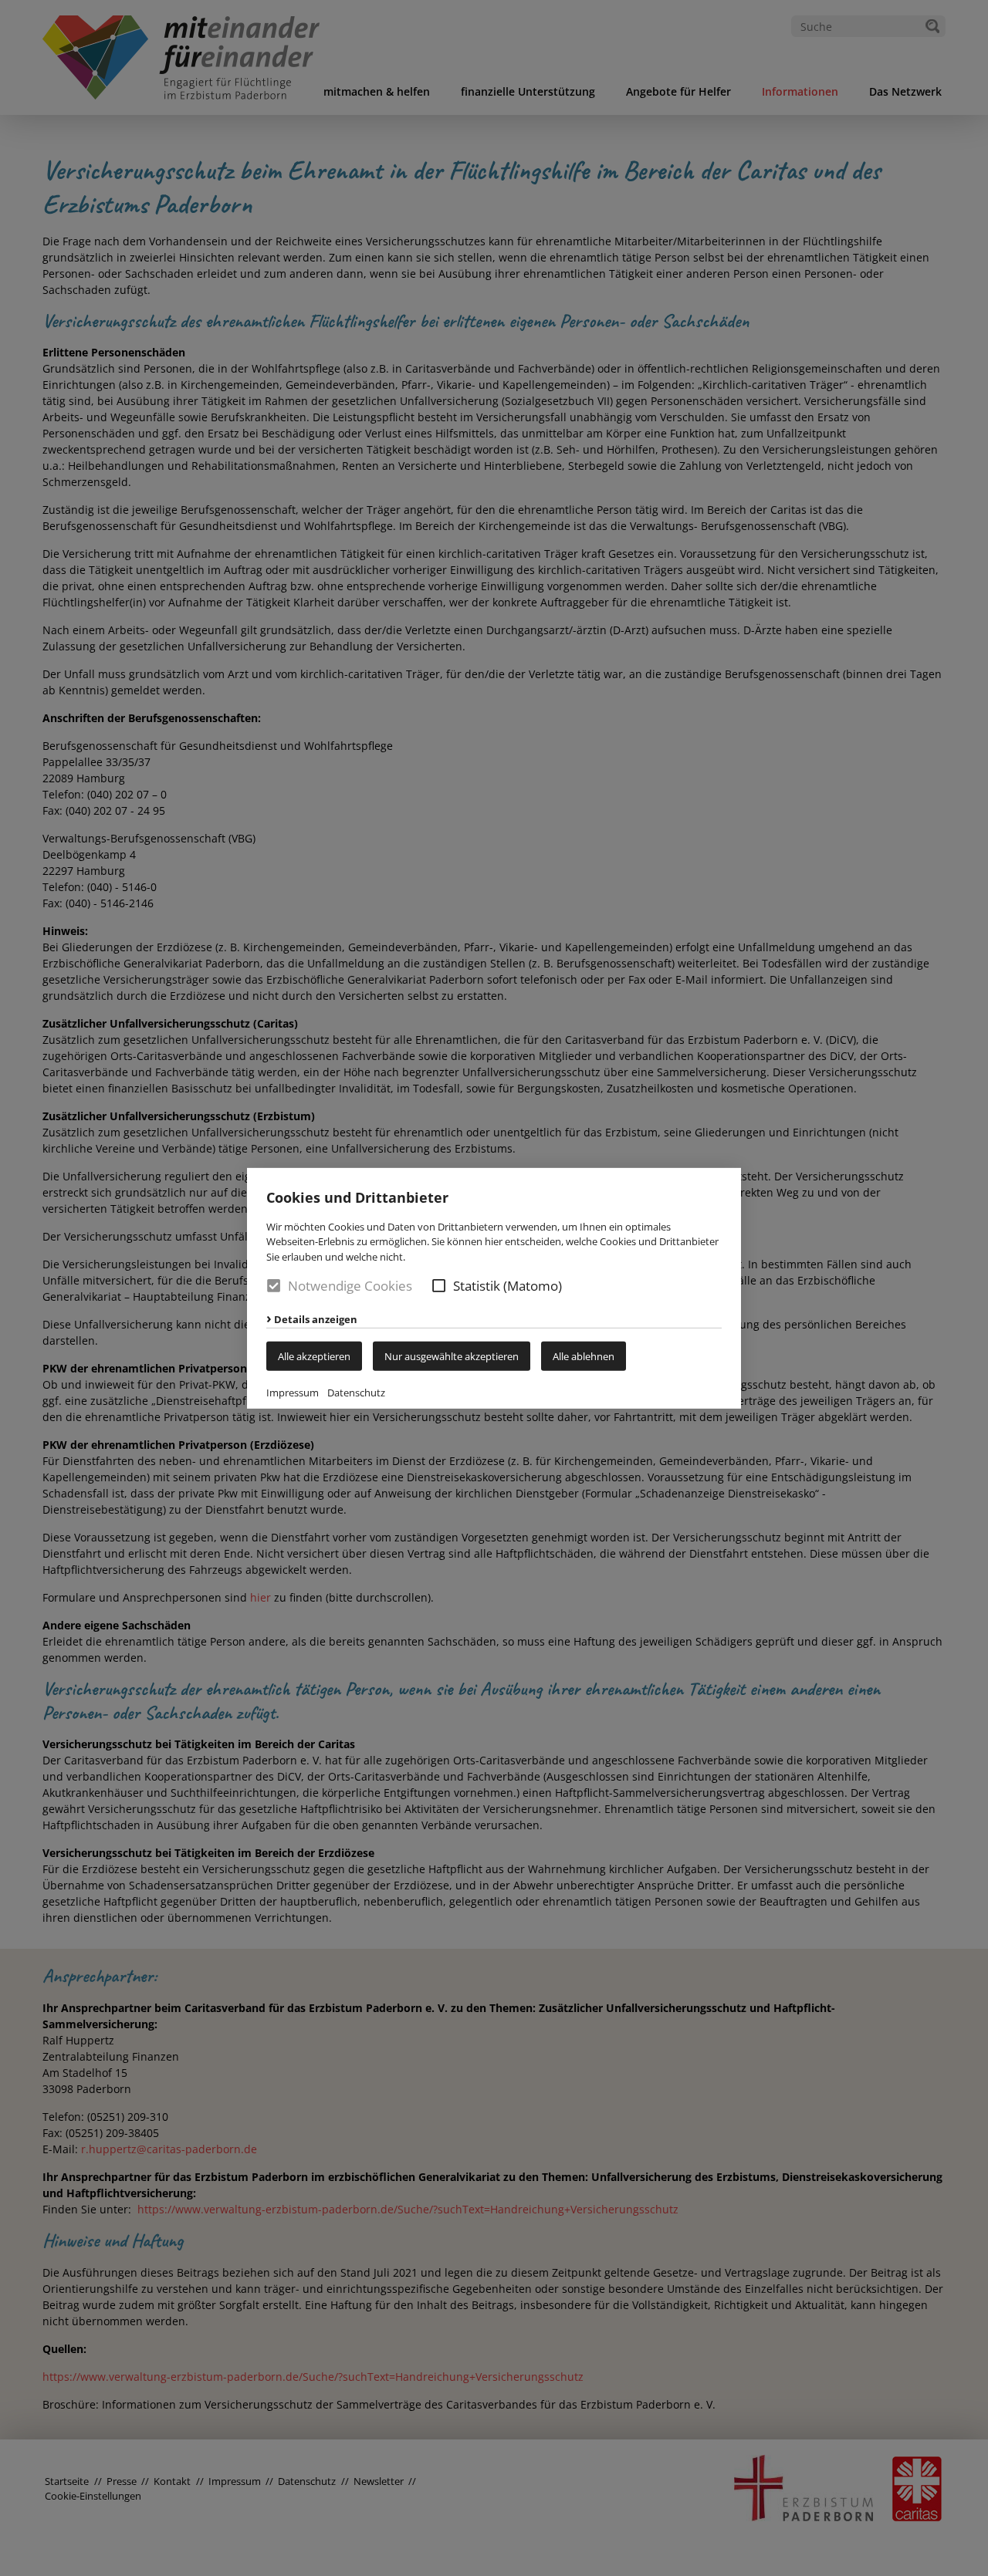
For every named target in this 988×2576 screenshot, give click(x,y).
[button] (439, 1286)
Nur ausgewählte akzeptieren (452, 1356)
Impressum (293, 1393)
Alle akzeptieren (314, 1356)
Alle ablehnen (584, 1356)
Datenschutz (356, 1393)
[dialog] (494, 1288)
